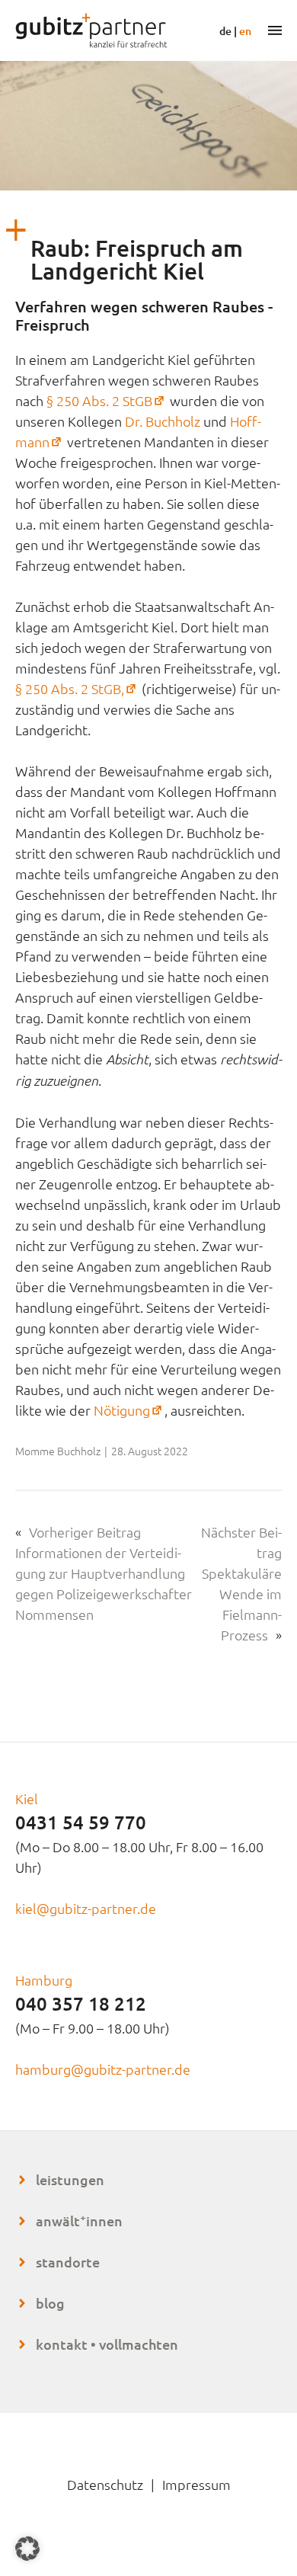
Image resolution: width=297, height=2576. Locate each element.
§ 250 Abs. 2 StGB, (77, 688)
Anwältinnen (79, 2221)
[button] (27, 2549)
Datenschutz (105, 2484)
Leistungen (70, 2179)
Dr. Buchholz (163, 421)
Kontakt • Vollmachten (107, 2344)
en (245, 31)
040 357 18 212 (81, 2003)
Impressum (196, 2484)
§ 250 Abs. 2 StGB (107, 400)
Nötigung (129, 1410)
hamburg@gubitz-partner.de (103, 2069)
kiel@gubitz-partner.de (86, 1908)
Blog (50, 2303)
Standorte (68, 2262)
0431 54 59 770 (81, 1822)
